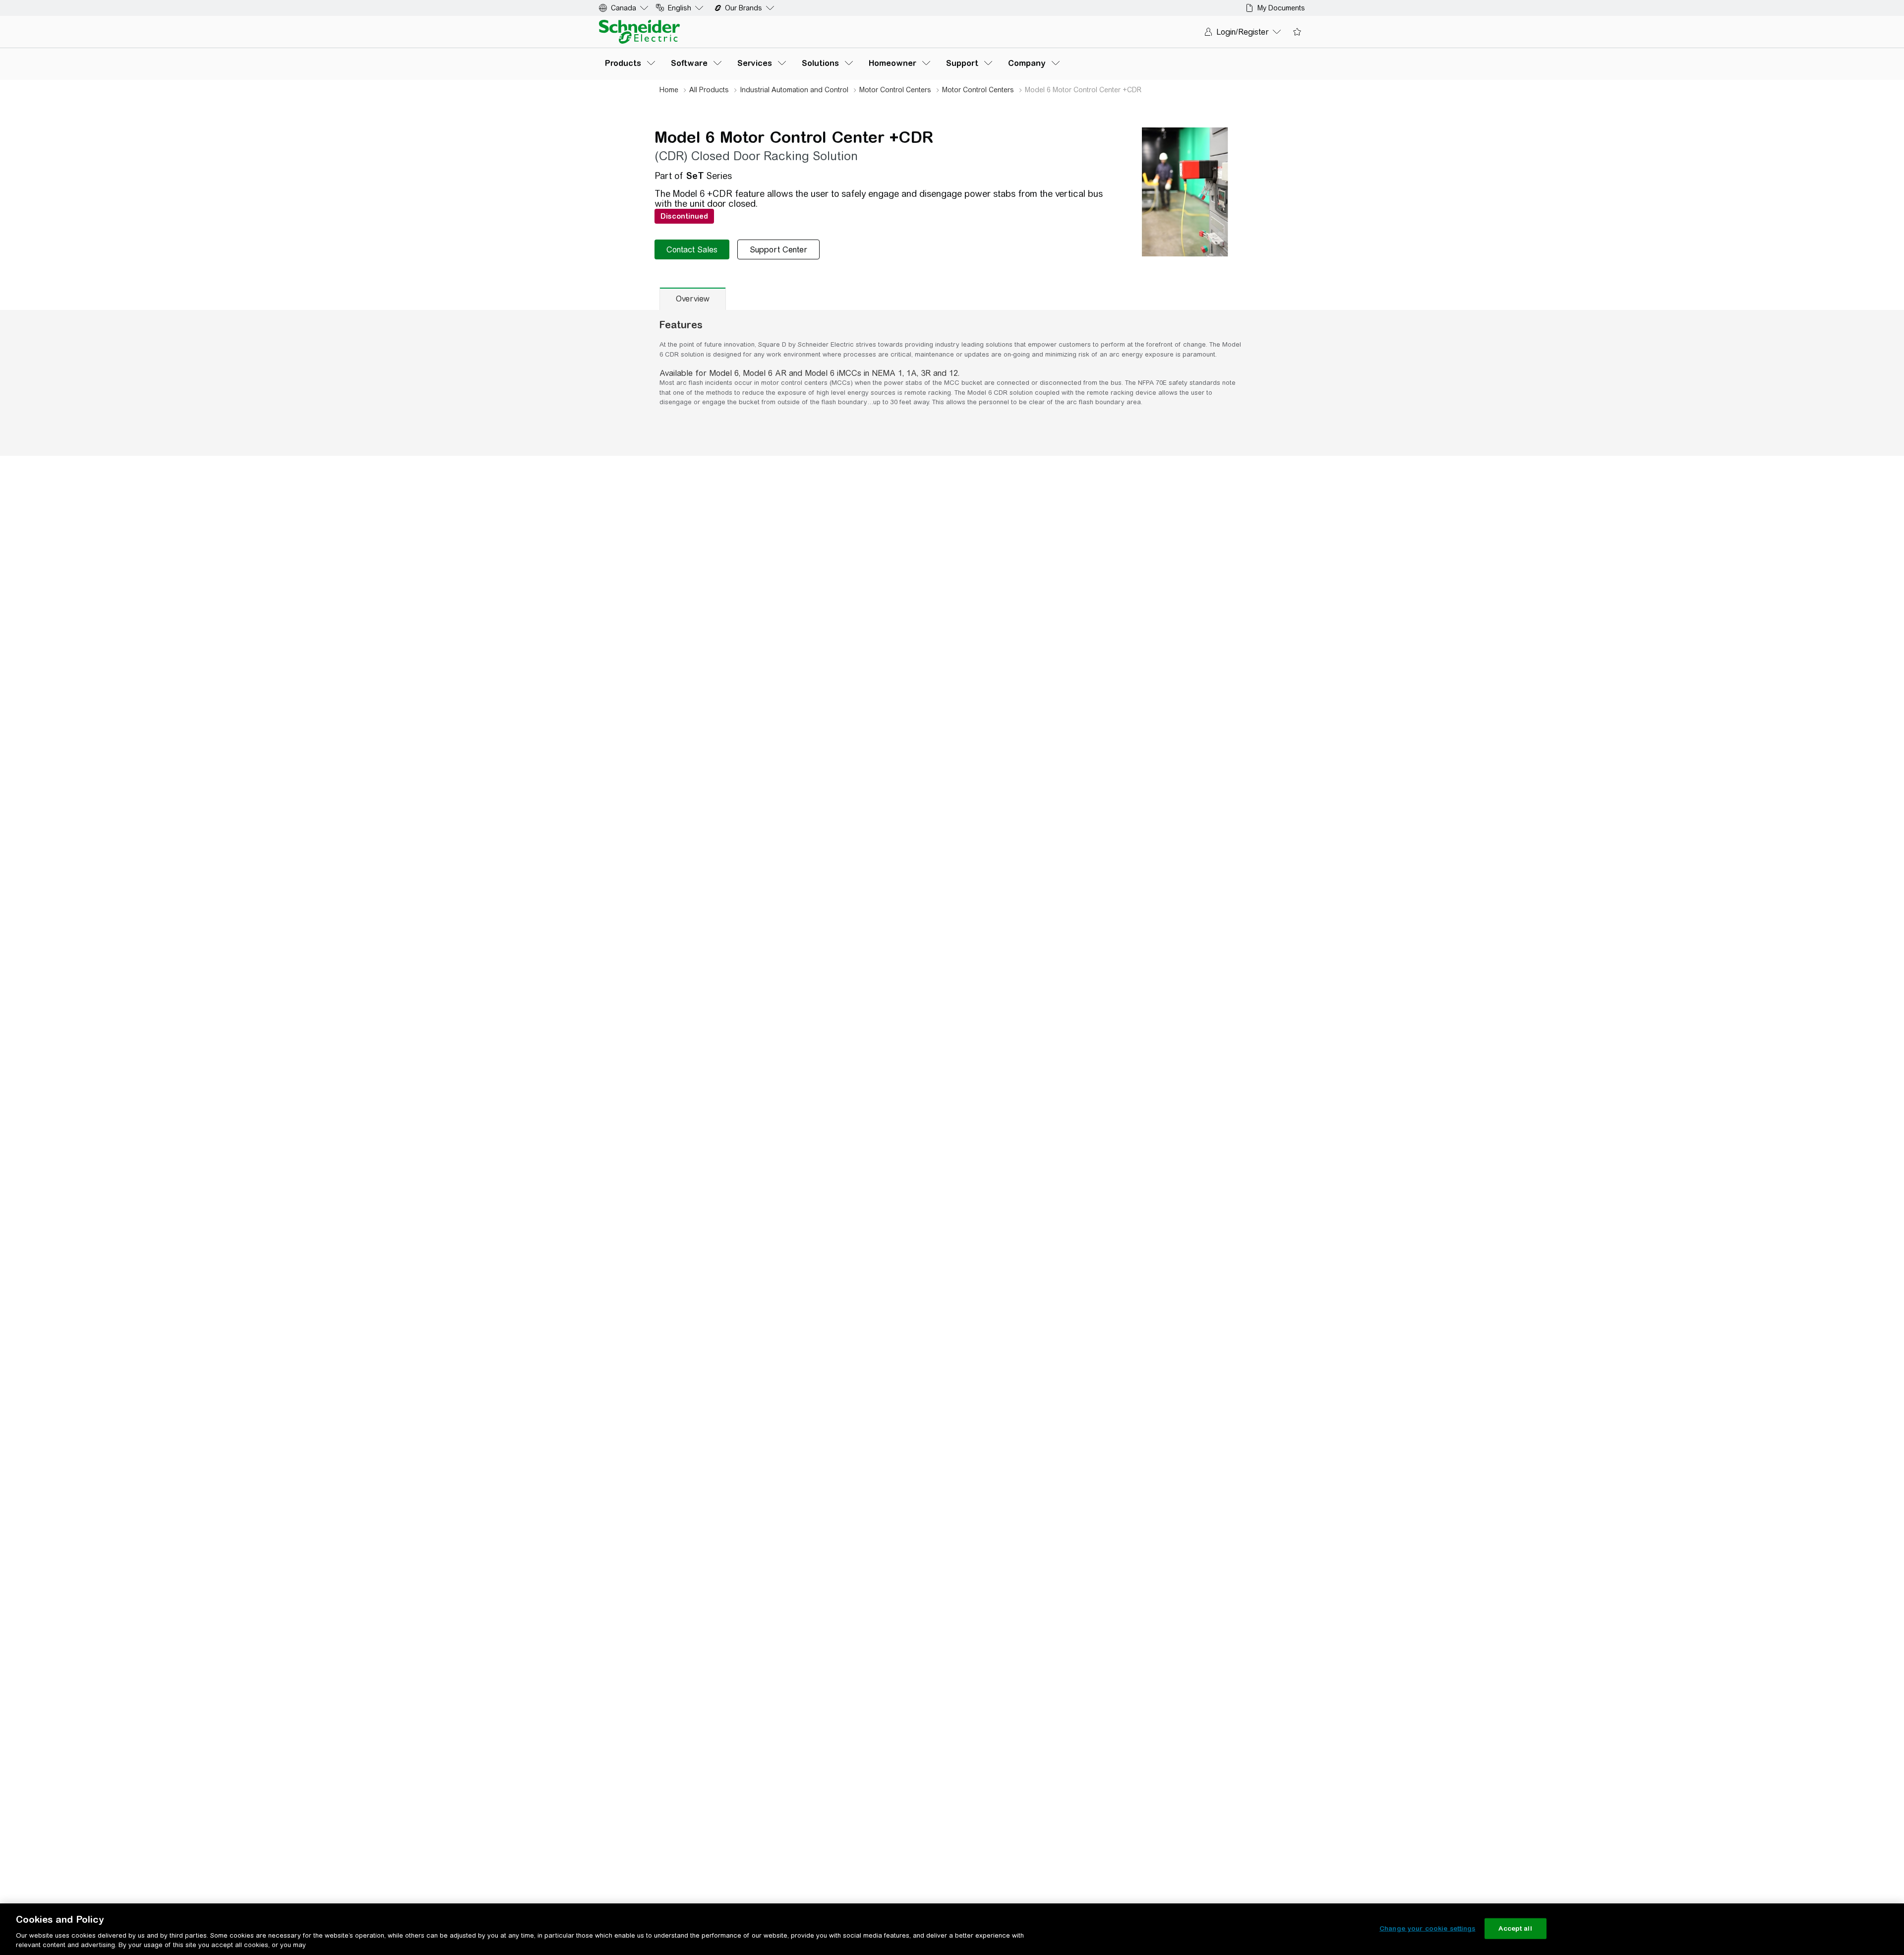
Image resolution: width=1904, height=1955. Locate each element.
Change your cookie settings (1428, 1928)
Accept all (1515, 1928)
